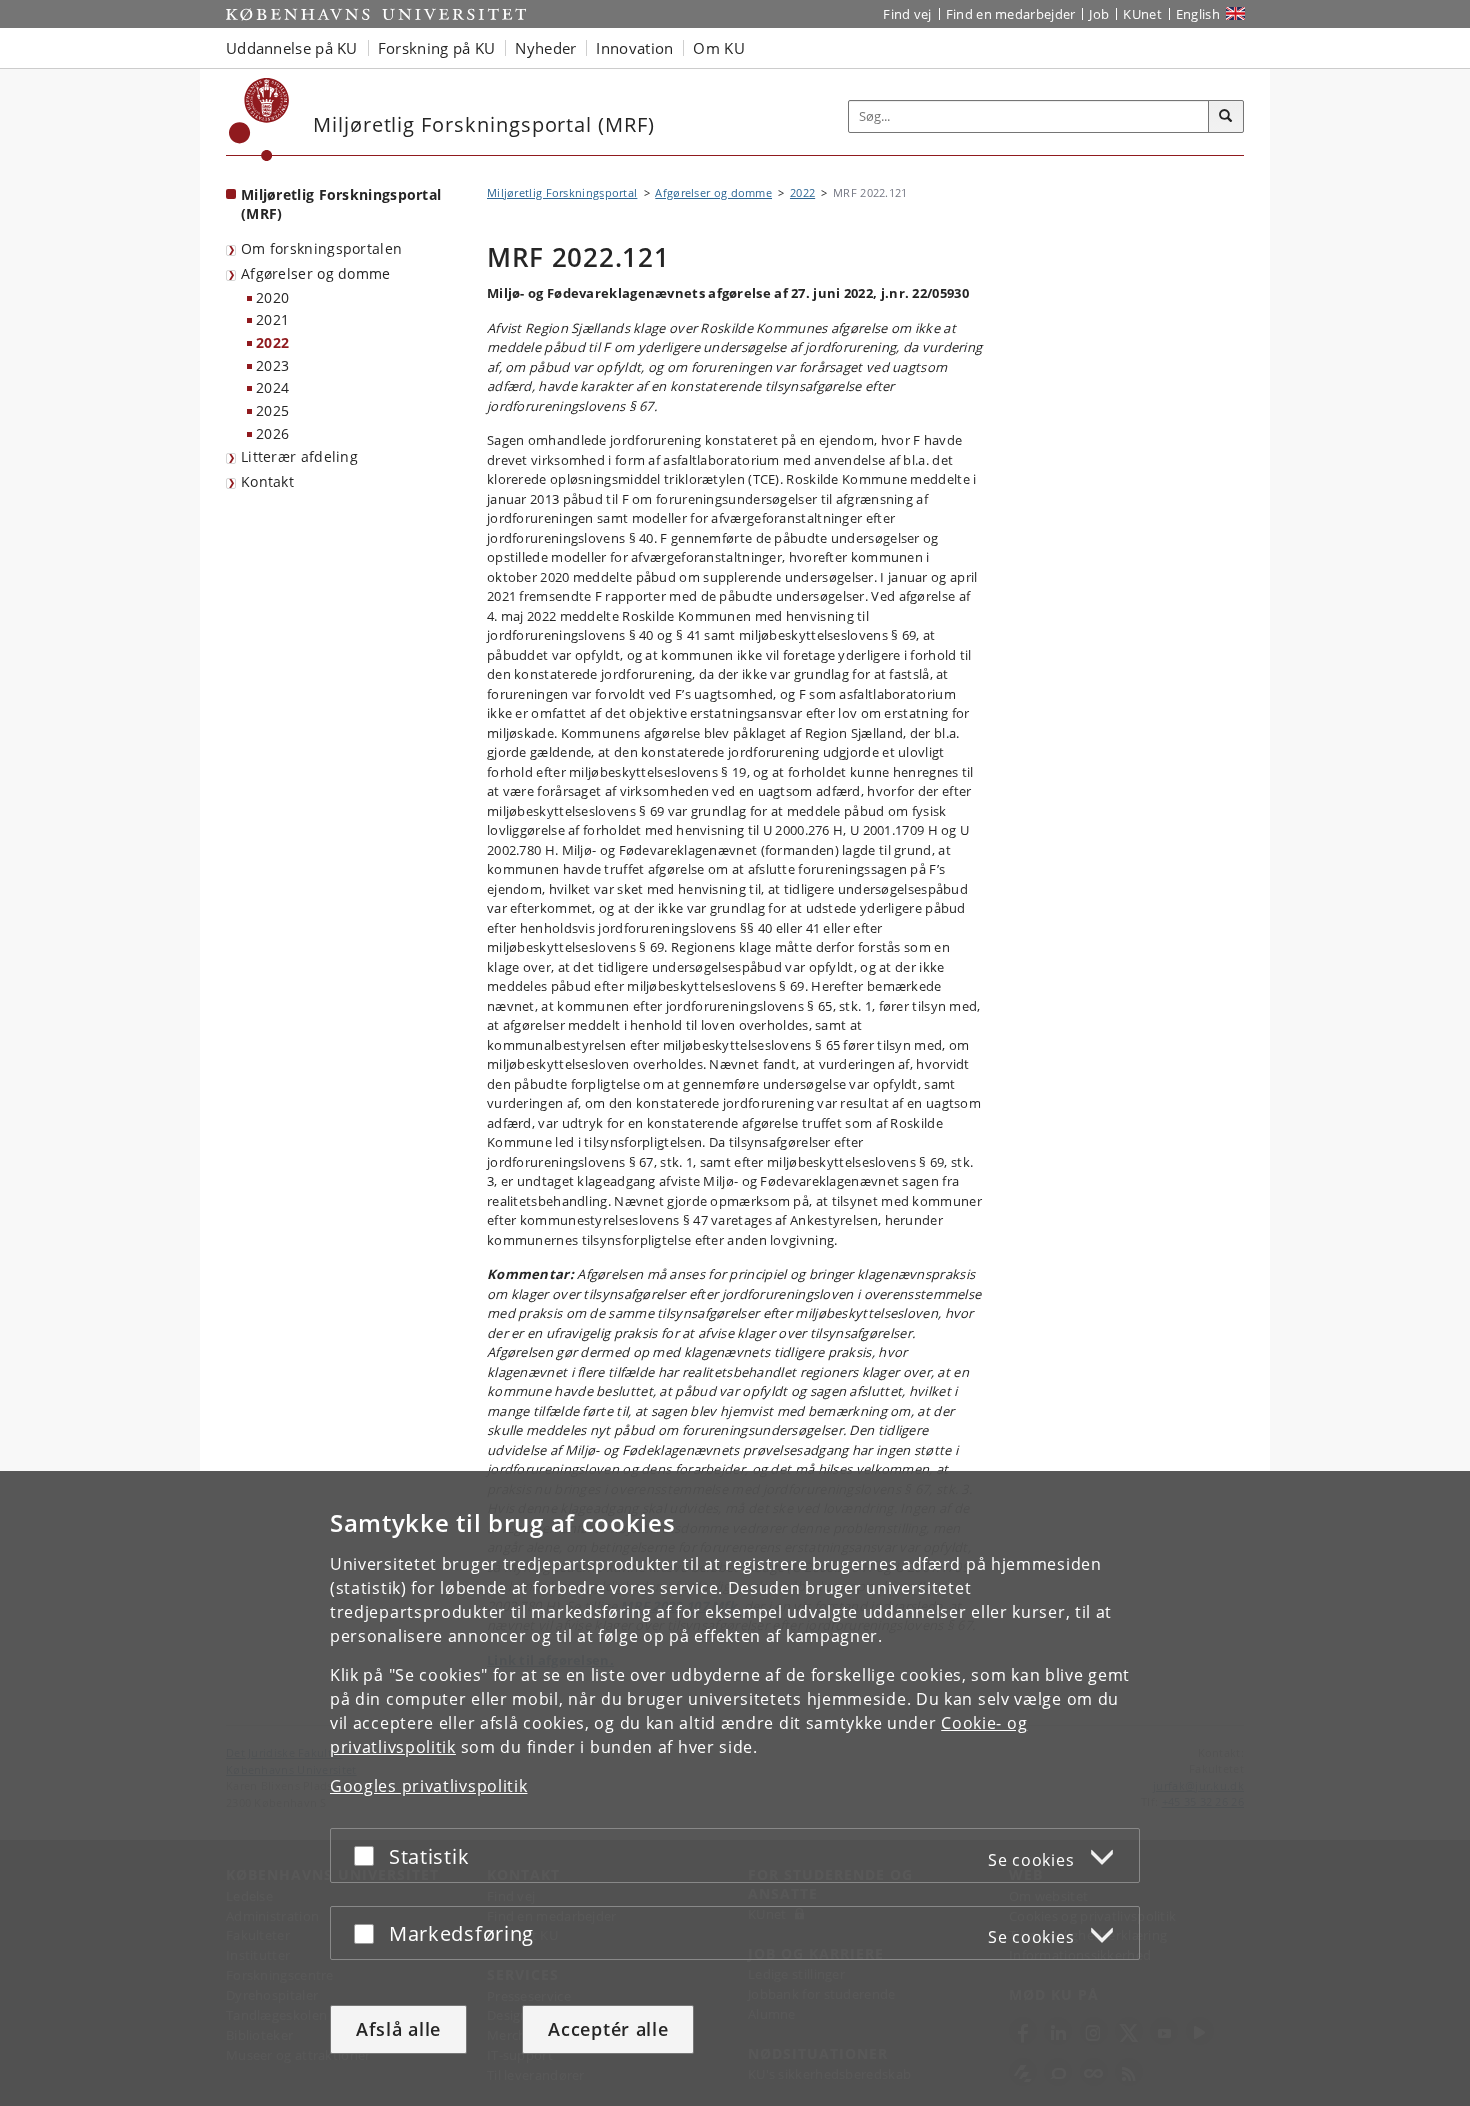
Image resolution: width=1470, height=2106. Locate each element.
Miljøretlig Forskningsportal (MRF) (341, 204)
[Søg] (1226, 117)
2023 (272, 365)
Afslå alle (398, 2029)
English (1198, 14)
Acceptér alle (608, 2029)
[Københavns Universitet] (259, 119)
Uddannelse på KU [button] (292, 48)
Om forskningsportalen (321, 248)
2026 (272, 433)
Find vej (907, 14)
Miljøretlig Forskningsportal (562, 192)
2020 (272, 297)
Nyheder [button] (545, 48)
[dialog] (735, 1788)
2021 (272, 319)
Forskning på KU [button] (437, 48)
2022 (272, 342)
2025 (272, 410)
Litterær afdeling (299, 456)
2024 (272, 387)
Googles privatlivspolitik (429, 1786)
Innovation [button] (634, 48)
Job (1099, 14)
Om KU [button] (719, 48)
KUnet (1142, 14)
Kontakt (267, 481)
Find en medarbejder (1011, 14)
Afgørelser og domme (316, 273)
